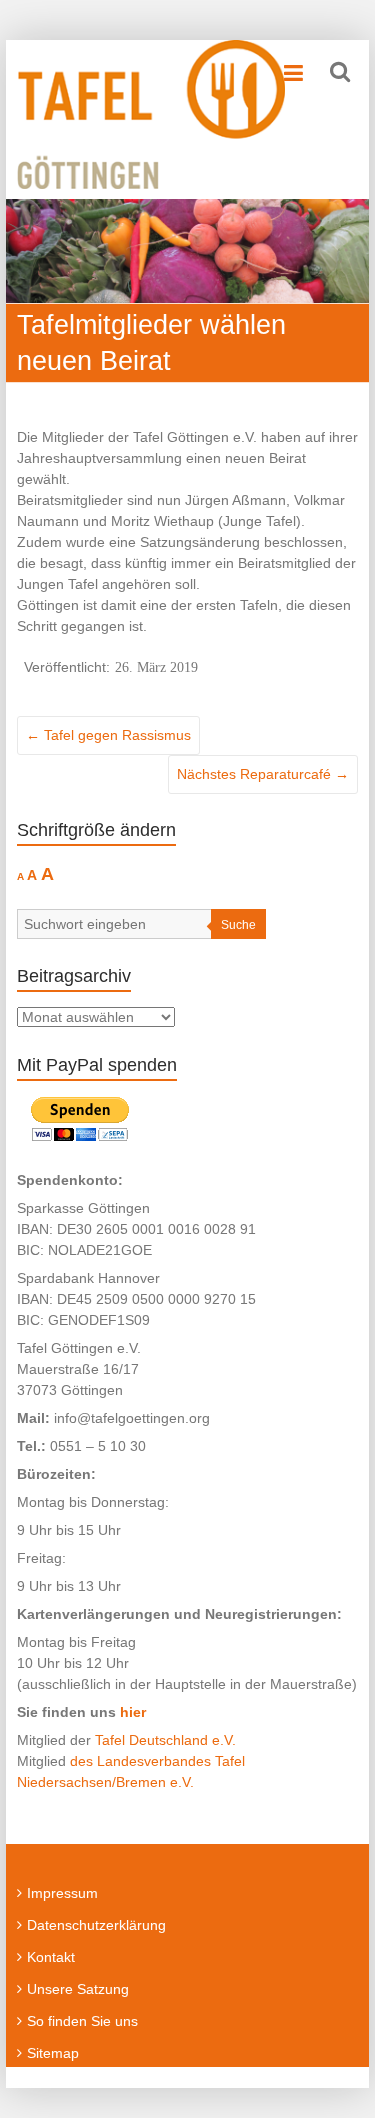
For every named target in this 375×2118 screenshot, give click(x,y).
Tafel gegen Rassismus (108, 735)
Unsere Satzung (78, 1989)
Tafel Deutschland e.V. (165, 1740)
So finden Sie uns (82, 2021)
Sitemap (53, 2053)
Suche (238, 925)
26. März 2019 (156, 667)
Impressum (62, 1893)
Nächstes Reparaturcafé (263, 774)
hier (133, 1712)
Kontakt (51, 1957)
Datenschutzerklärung (96, 1925)
